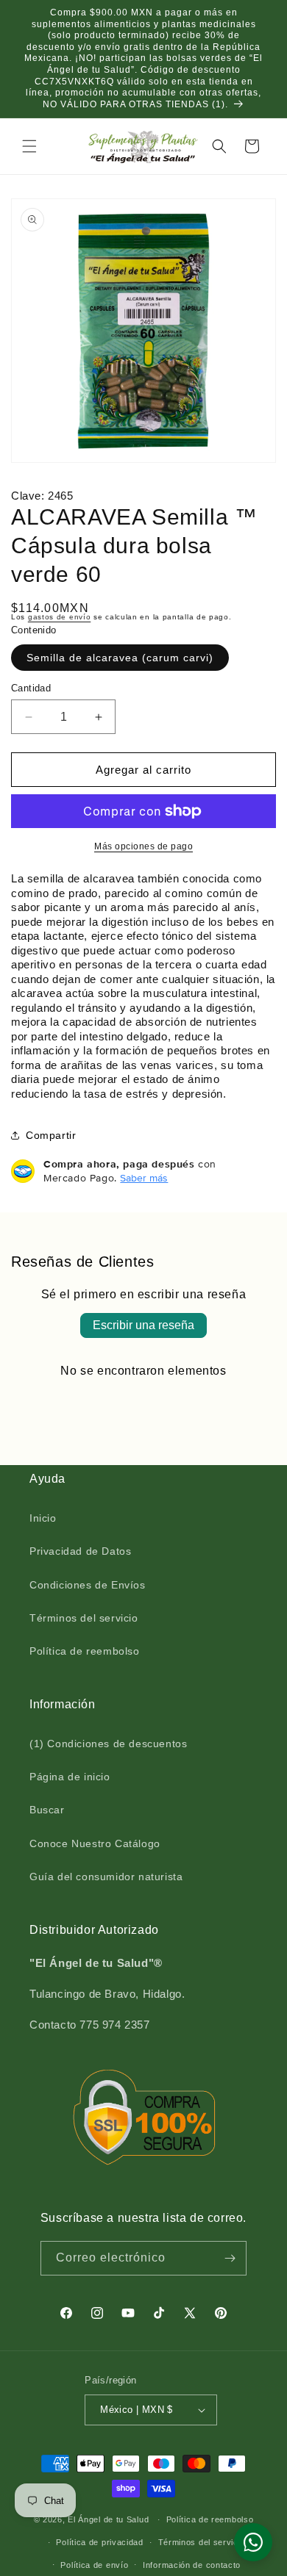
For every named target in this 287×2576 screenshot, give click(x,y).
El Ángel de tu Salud (108, 2519)
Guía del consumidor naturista (106, 1877)
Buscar (47, 1810)
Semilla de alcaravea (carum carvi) (120, 658)
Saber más (144, 1178)
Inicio (43, 1518)
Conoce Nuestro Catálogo (95, 1843)
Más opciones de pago (143, 846)
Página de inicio (70, 1777)
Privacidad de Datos (80, 1551)
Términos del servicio (84, 1618)
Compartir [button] (51, 1135)
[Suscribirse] (230, 2258)
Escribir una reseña (143, 1325)
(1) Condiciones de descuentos (108, 1744)
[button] (29, 146)
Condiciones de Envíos (88, 1585)
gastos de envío (60, 617)
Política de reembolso (85, 1651)
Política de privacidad (99, 2542)
